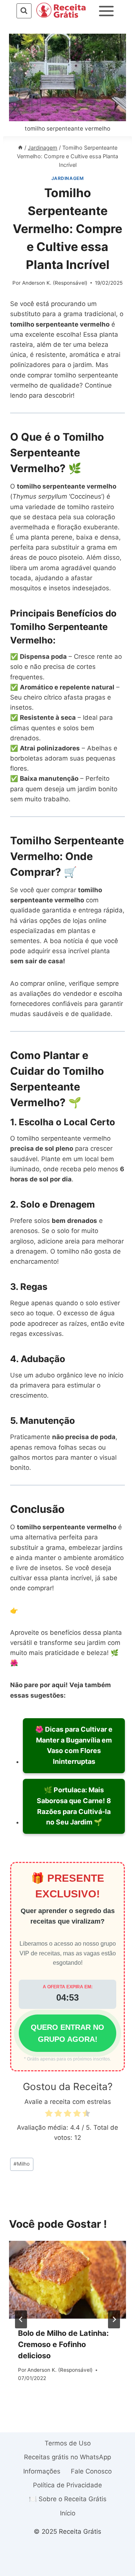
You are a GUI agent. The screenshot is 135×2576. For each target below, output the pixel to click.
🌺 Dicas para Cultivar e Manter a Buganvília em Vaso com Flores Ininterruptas (74, 1745)
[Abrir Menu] (106, 11)
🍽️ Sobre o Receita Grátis (68, 2499)
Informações (42, 2471)
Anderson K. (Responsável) (55, 283)
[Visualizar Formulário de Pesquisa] (24, 11)
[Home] (20, 148)
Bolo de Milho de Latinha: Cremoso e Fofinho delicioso (63, 2344)
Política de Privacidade (67, 2485)
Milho (22, 2164)
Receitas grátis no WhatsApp (67, 2457)
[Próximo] (114, 2319)
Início (68, 2513)
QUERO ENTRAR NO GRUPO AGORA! (67, 2033)
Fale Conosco (91, 2471)
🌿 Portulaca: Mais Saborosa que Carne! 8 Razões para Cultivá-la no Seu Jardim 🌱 (74, 1806)
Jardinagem (68, 178)
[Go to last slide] (21, 2319)
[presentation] (67, 2280)
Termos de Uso (68, 2443)
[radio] (49, 2115)
